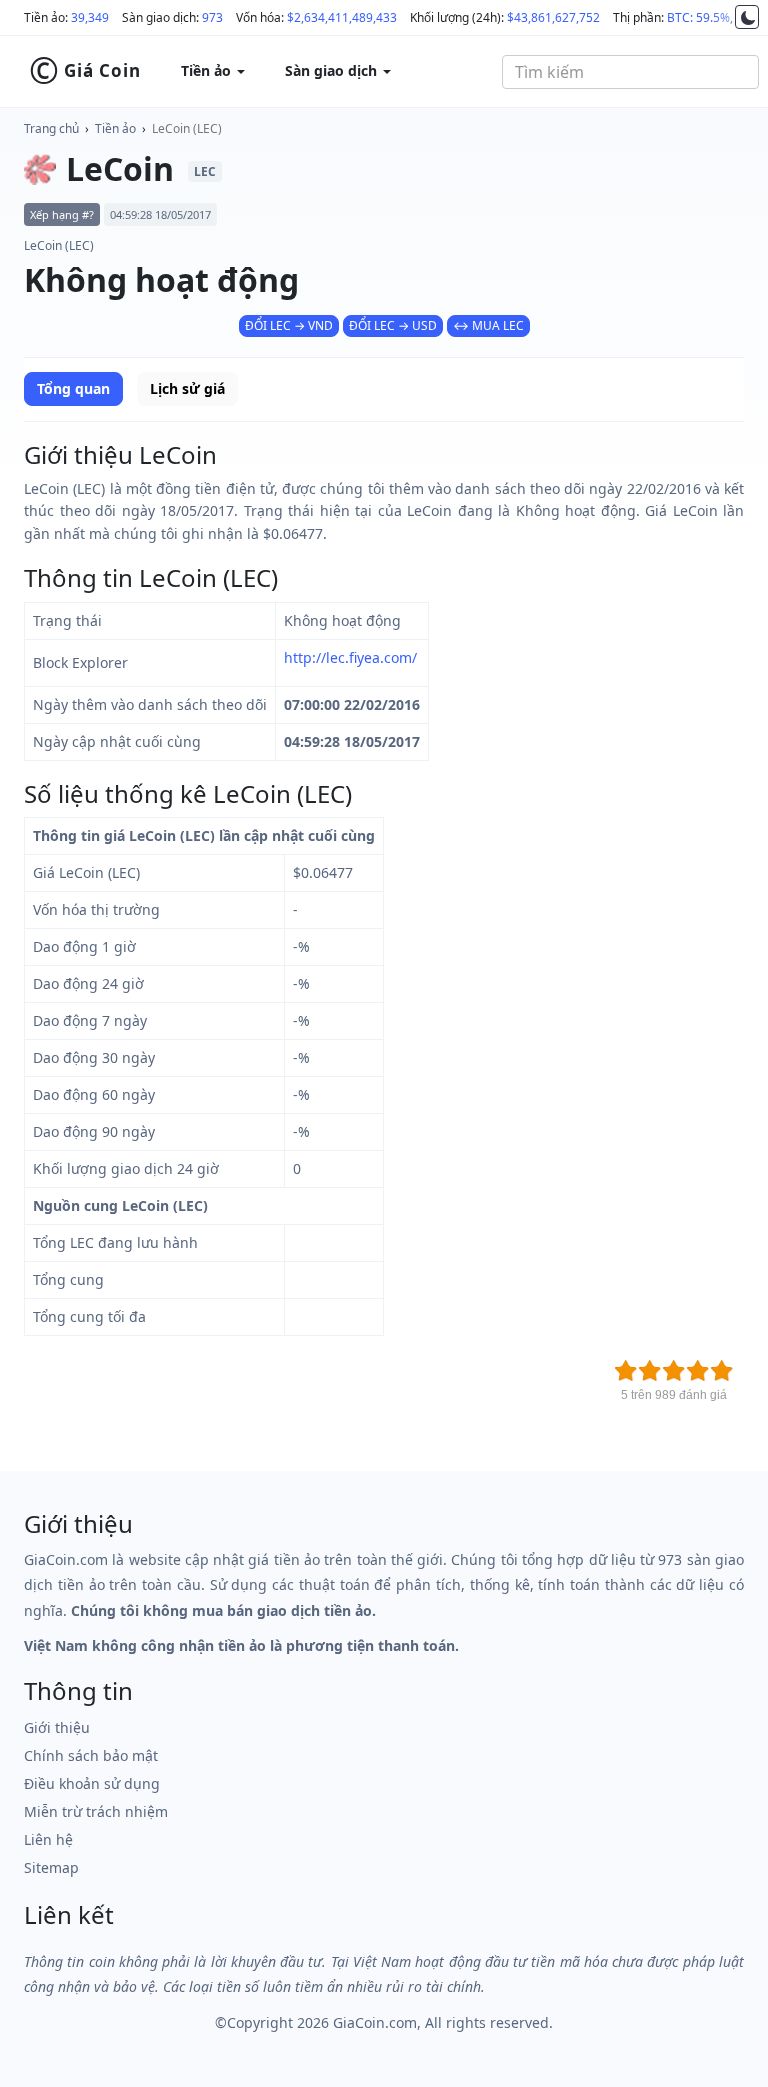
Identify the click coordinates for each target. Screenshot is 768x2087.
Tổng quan (73, 388)
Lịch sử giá (187, 388)
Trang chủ (51, 128)
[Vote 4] (698, 1371)
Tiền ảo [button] (208, 70)
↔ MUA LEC (488, 325)
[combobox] (630, 72)
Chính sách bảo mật (91, 1755)
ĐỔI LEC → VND (289, 325)
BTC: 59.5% (698, 17)
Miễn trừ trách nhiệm (96, 1811)
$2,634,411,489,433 (342, 17)
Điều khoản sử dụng (92, 1783)
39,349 (90, 17)
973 (212, 17)
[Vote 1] (626, 1371)
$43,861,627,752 (553, 17)
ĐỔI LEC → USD (393, 325)
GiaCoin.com (375, 2022)
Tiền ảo (115, 128)
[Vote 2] (650, 1371)
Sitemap (51, 1867)
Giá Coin (85, 71)
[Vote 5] (722, 1371)
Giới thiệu (57, 1727)
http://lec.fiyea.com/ (350, 657)
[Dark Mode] (747, 17)
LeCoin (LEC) (187, 128)
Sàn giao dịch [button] (333, 70)
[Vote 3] (674, 1371)
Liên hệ (48, 1839)
